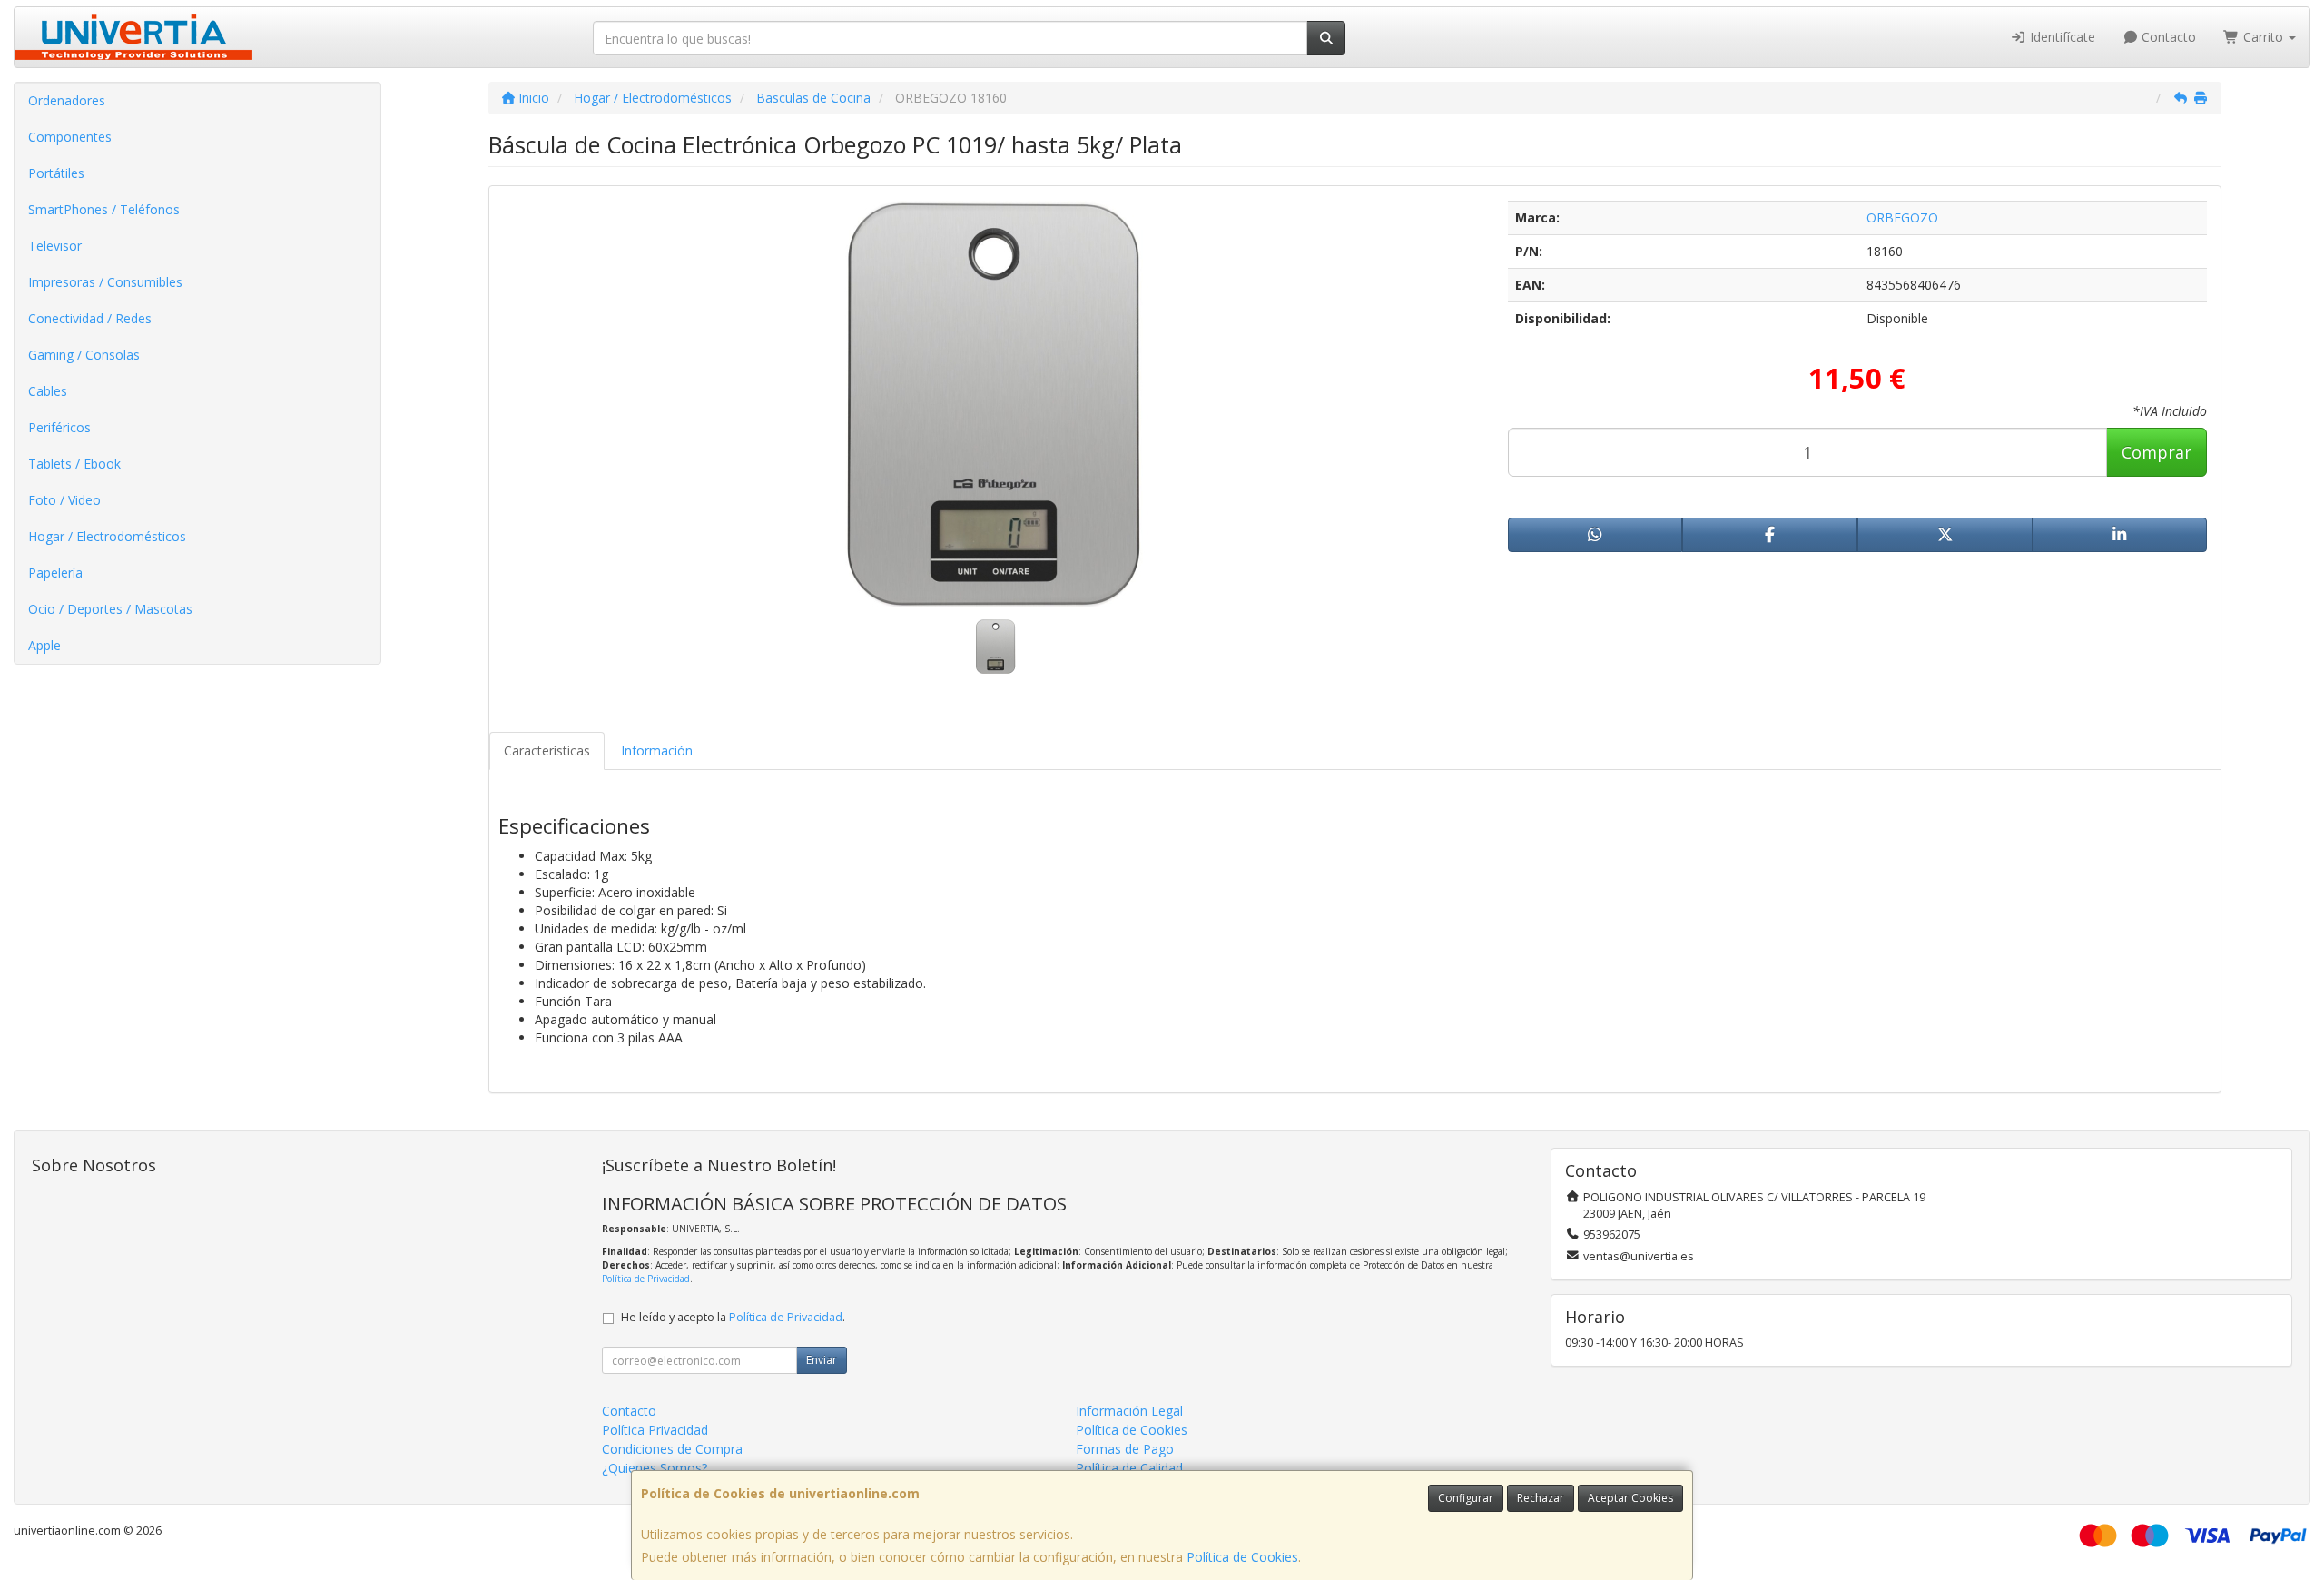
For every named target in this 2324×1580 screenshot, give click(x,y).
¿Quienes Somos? (655, 1468)
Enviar (822, 1360)
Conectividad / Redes (90, 318)
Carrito (2263, 37)
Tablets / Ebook (74, 464)
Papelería (55, 573)
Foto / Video (64, 500)
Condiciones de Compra (672, 1449)
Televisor (55, 246)
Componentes (70, 137)
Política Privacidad (655, 1430)
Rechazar (1541, 1498)
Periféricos (59, 427)
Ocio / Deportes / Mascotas (110, 609)
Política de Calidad (1129, 1468)
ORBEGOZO (1902, 217)
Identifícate (2061, 37)
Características (547, 750)
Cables (48, 391)
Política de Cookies (1242, 1557)
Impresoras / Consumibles (105, 282)
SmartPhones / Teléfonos (104, 209)
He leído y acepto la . (733, 1317)
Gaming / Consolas (84, 355)
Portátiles (56, 173)
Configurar (1466, 1498)
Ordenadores (67, 100)
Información (657, 750)
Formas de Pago (1125, 1449)
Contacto (2167, 37)
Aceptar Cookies (1630, 1498)
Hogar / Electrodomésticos (107, 536)
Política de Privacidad (646, 1279)
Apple (44, 645)
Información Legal (1129, 1411)
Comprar (2157, 452)
